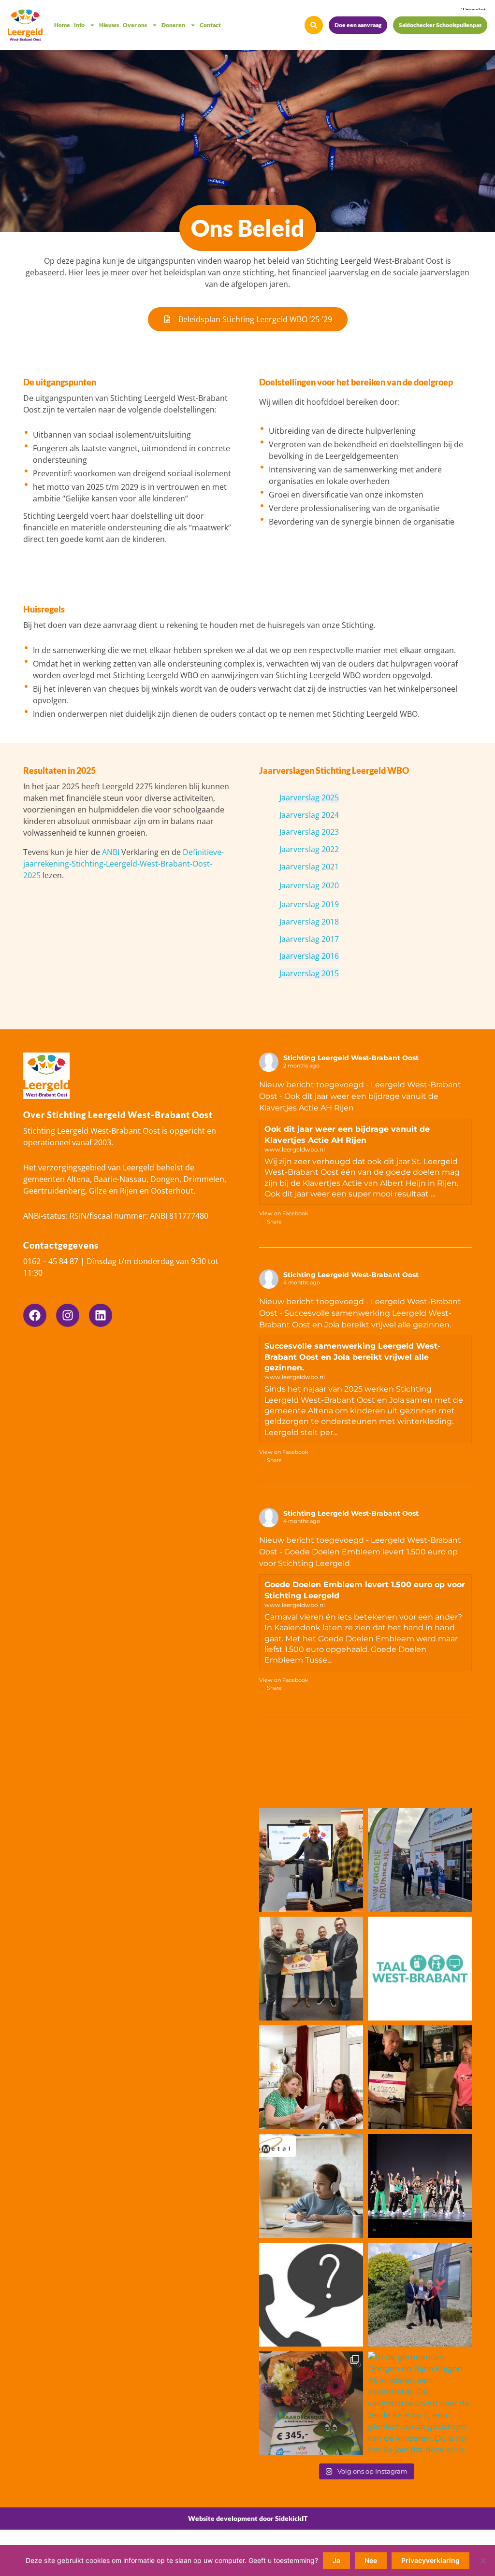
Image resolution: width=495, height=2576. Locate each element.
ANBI (111, 852)
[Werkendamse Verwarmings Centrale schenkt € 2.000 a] (311, 1969)
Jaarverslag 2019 (309, 904)
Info (79, 25)
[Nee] (483, 2561)
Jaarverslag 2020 (309, 885)
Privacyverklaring (430, 2560)
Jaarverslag (300, 832)
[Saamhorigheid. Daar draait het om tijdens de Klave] (311, 2403)
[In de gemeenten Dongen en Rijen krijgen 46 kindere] (420, 2403)
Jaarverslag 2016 (309, 956)
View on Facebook (284, 1213)
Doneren (173, 25)
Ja (336, 2560)
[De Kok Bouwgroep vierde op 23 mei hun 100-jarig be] (420, 2295)
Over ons (135, 25)
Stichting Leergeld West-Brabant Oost (351, 1058)
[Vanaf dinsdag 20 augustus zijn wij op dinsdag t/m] (311, 2295)
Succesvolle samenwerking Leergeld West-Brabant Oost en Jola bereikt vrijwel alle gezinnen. (352, 1357)
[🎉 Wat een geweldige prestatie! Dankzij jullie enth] (420, 2077)
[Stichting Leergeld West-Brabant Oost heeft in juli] (311, 2186)
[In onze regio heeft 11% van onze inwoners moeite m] (420, 1969)
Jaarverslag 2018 (309, 922)
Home (62, 25)
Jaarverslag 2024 (309, 815)
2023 (330, 832)
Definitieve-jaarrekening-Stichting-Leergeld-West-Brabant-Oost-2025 (124, 864)
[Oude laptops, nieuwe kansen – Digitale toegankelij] (311, 1860)
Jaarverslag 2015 (309, 973)
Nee (371, 2560)
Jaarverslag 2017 (309, 939)
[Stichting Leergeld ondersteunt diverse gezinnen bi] (420, 2186)
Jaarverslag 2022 (309, 849)
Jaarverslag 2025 (309, 797)
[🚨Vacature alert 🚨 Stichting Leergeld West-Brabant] (311, 2077)
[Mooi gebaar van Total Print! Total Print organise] (420, 1860)
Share (274, 1222)
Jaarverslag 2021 (309, 867)
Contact (210, 25)
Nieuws (109, 25)
